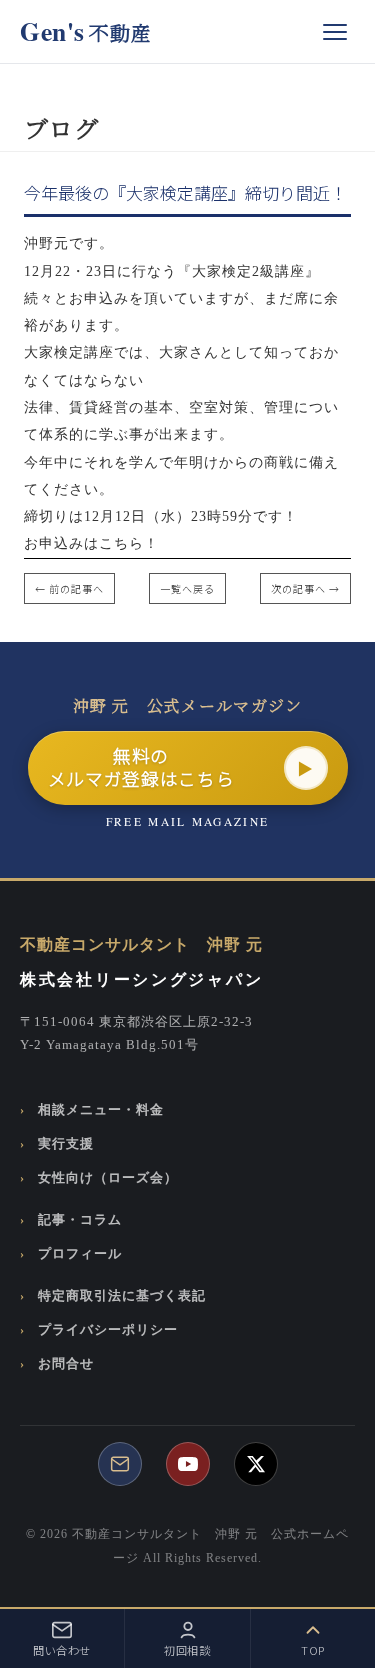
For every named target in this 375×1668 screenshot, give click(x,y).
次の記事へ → (305, 588)
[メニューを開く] (335, 32)
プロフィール (80, 1254)
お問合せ (66, 1364)
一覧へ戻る (187, 588)
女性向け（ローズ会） (108, 1178)
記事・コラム (80, 1220)
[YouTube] (188, 1464)
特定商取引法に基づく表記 (122, 1296)
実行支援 (66, 1144)
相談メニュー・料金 (101, 1110)
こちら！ (129, 543)
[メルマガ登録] (120, 1464)
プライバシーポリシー (108, 1330)
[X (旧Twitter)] (256, 1464)
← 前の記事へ (69, 588)
